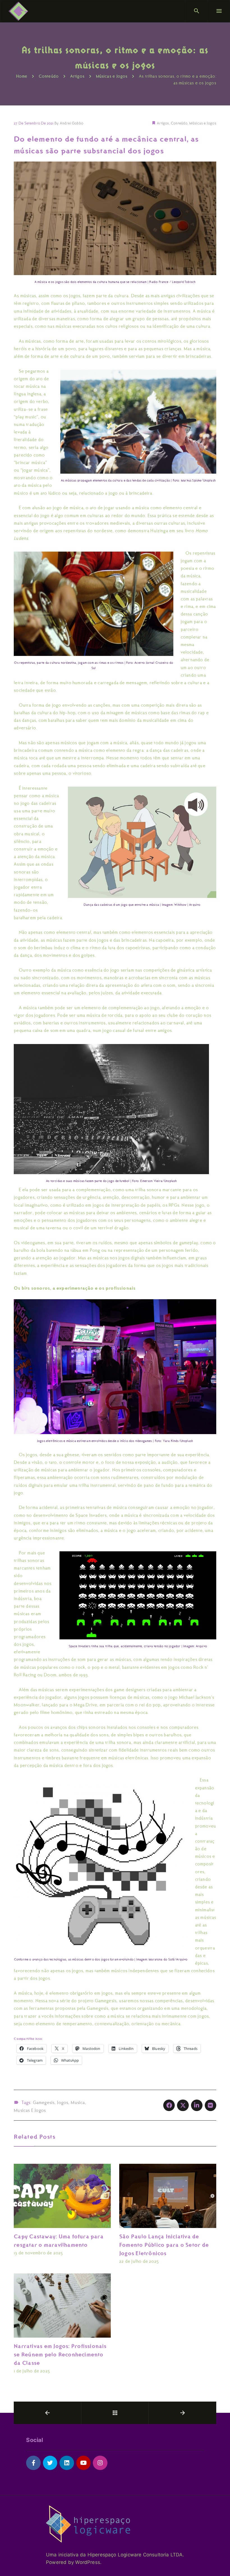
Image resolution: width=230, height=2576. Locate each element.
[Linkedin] (67, 2463)
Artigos (163, 123)
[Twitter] (50, 2463)
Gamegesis (44, 2102)
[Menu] (219, 11)
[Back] (115, 2413)
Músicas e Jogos (203, 123)
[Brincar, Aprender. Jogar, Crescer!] (18, 11)
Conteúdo (179, 123)
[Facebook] (33, 2463)
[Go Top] (220, 2564)
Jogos (63, 2102)
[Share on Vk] (211, 2105)
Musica (78, 2102)
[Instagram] (100, 2463)
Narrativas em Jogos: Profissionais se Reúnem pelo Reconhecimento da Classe (60, 2354)
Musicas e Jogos (30, 2110)
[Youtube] (83, 2463)
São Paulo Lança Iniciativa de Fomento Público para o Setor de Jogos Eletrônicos (164, 2245)
